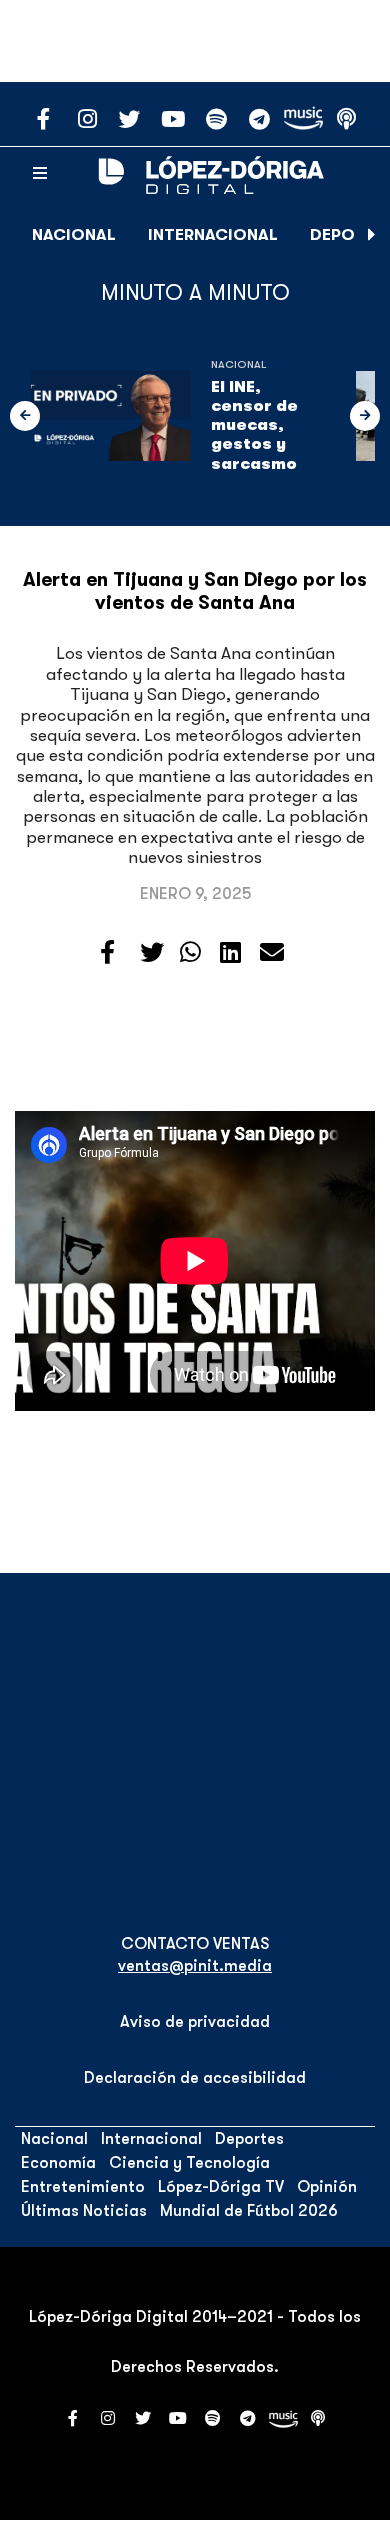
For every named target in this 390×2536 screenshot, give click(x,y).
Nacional (74, 235)
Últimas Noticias (84, 2211)
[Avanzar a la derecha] (372, 235)
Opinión (327, 2187)
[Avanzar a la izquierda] (25, 416)
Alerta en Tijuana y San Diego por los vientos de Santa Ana (195, 591)
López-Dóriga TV (221, 2187)
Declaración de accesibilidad (195, 2078)
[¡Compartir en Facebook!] (107, 953)
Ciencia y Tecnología (189, 2163)
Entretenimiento (83, 2187)
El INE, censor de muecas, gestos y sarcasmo (254, 425)
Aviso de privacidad (195, 2022)
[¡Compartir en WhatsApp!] (190, 953)
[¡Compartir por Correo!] (272, 953)
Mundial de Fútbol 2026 (249, 2211)
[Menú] (40, 174)
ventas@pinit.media (195, 1966)
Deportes (249, 2139)
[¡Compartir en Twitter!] (152, 953)
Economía (58, 2163)
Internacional (213, 235)
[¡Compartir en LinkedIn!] (230, 953)
